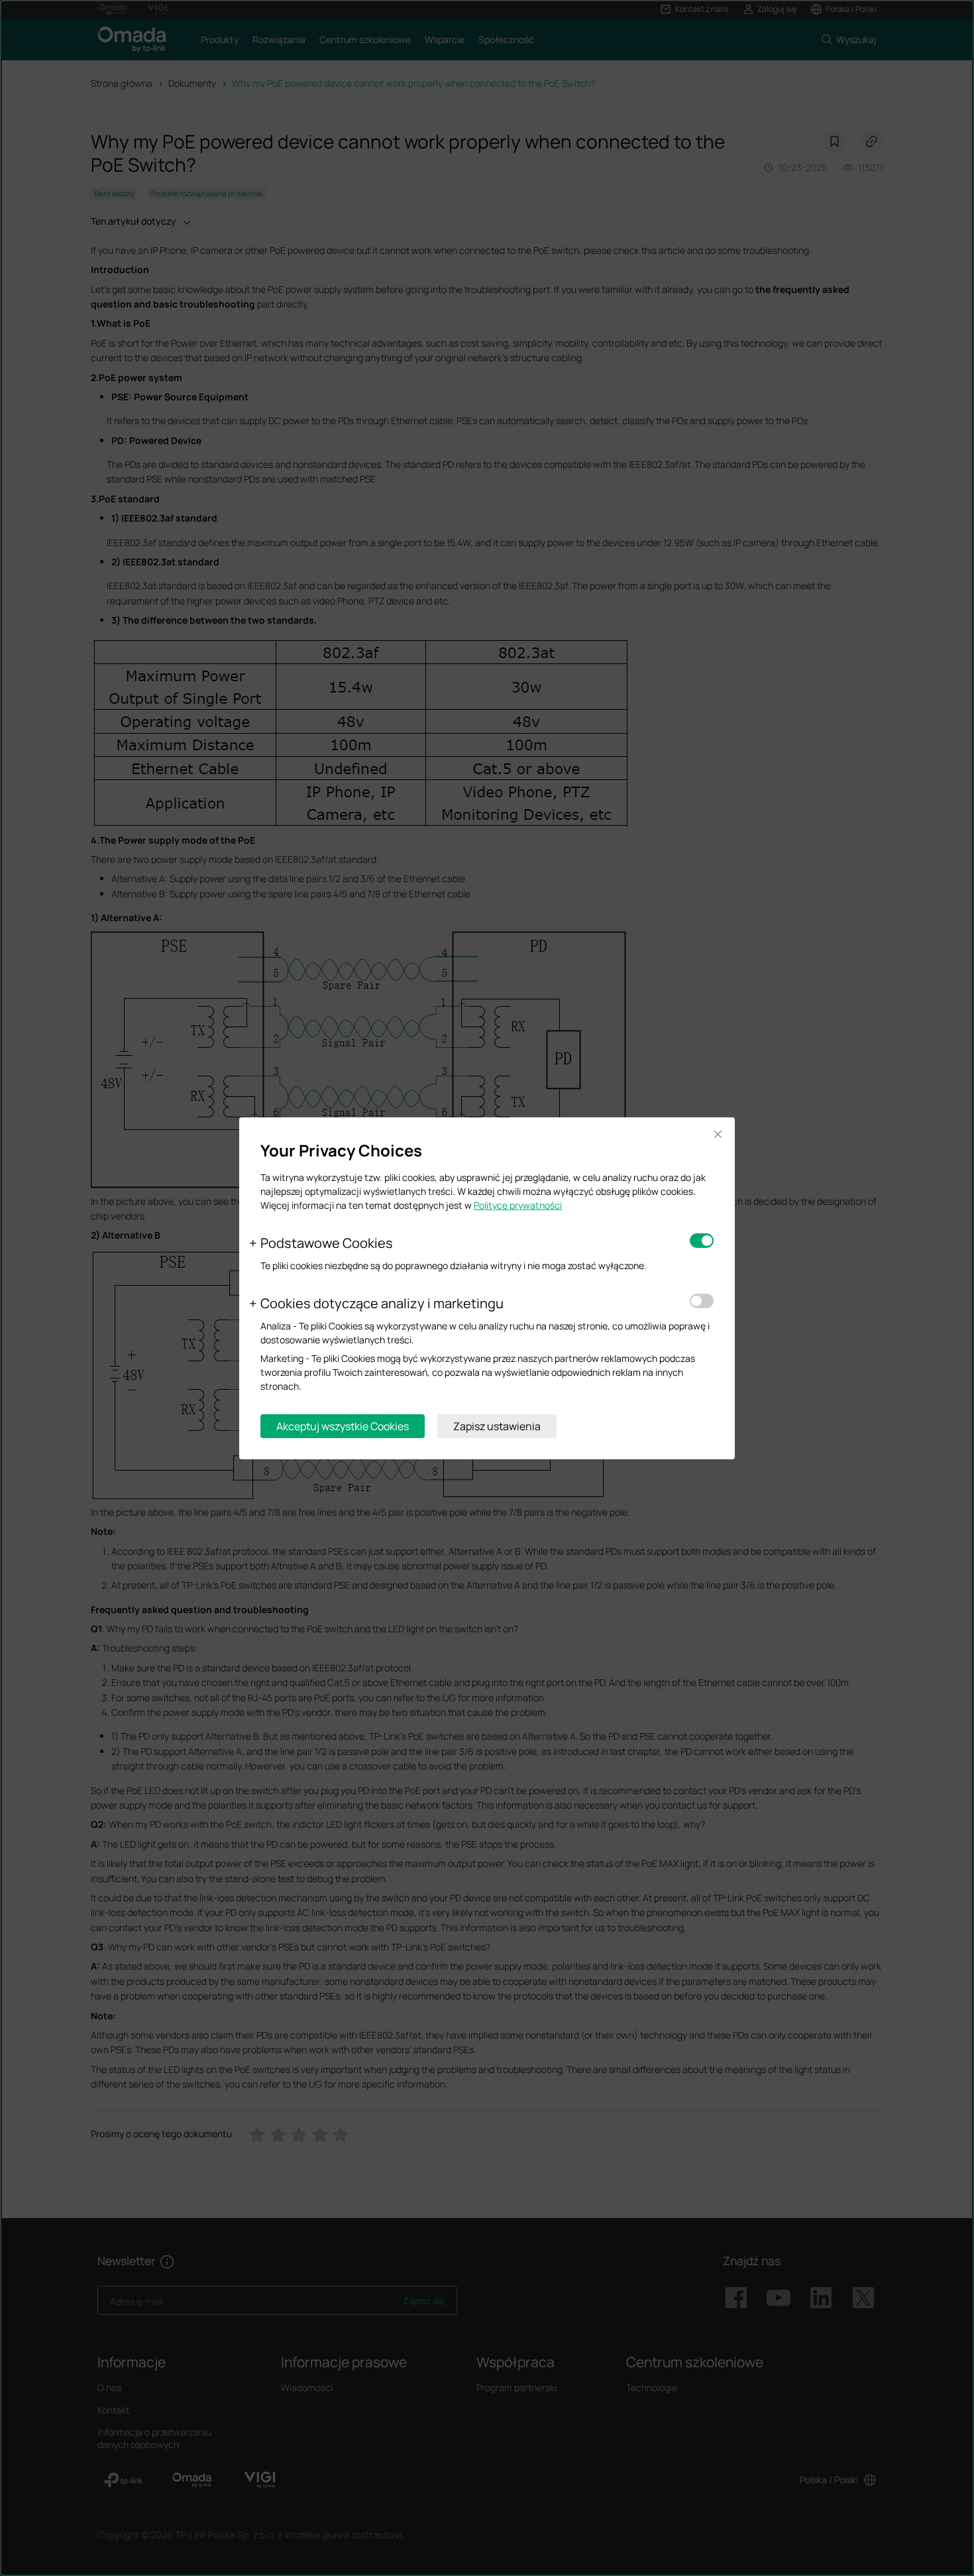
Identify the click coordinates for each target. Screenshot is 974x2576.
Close (718, 1135)
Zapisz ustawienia (497, 1426)
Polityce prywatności (518, 1205)
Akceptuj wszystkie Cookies (343, 1426)
